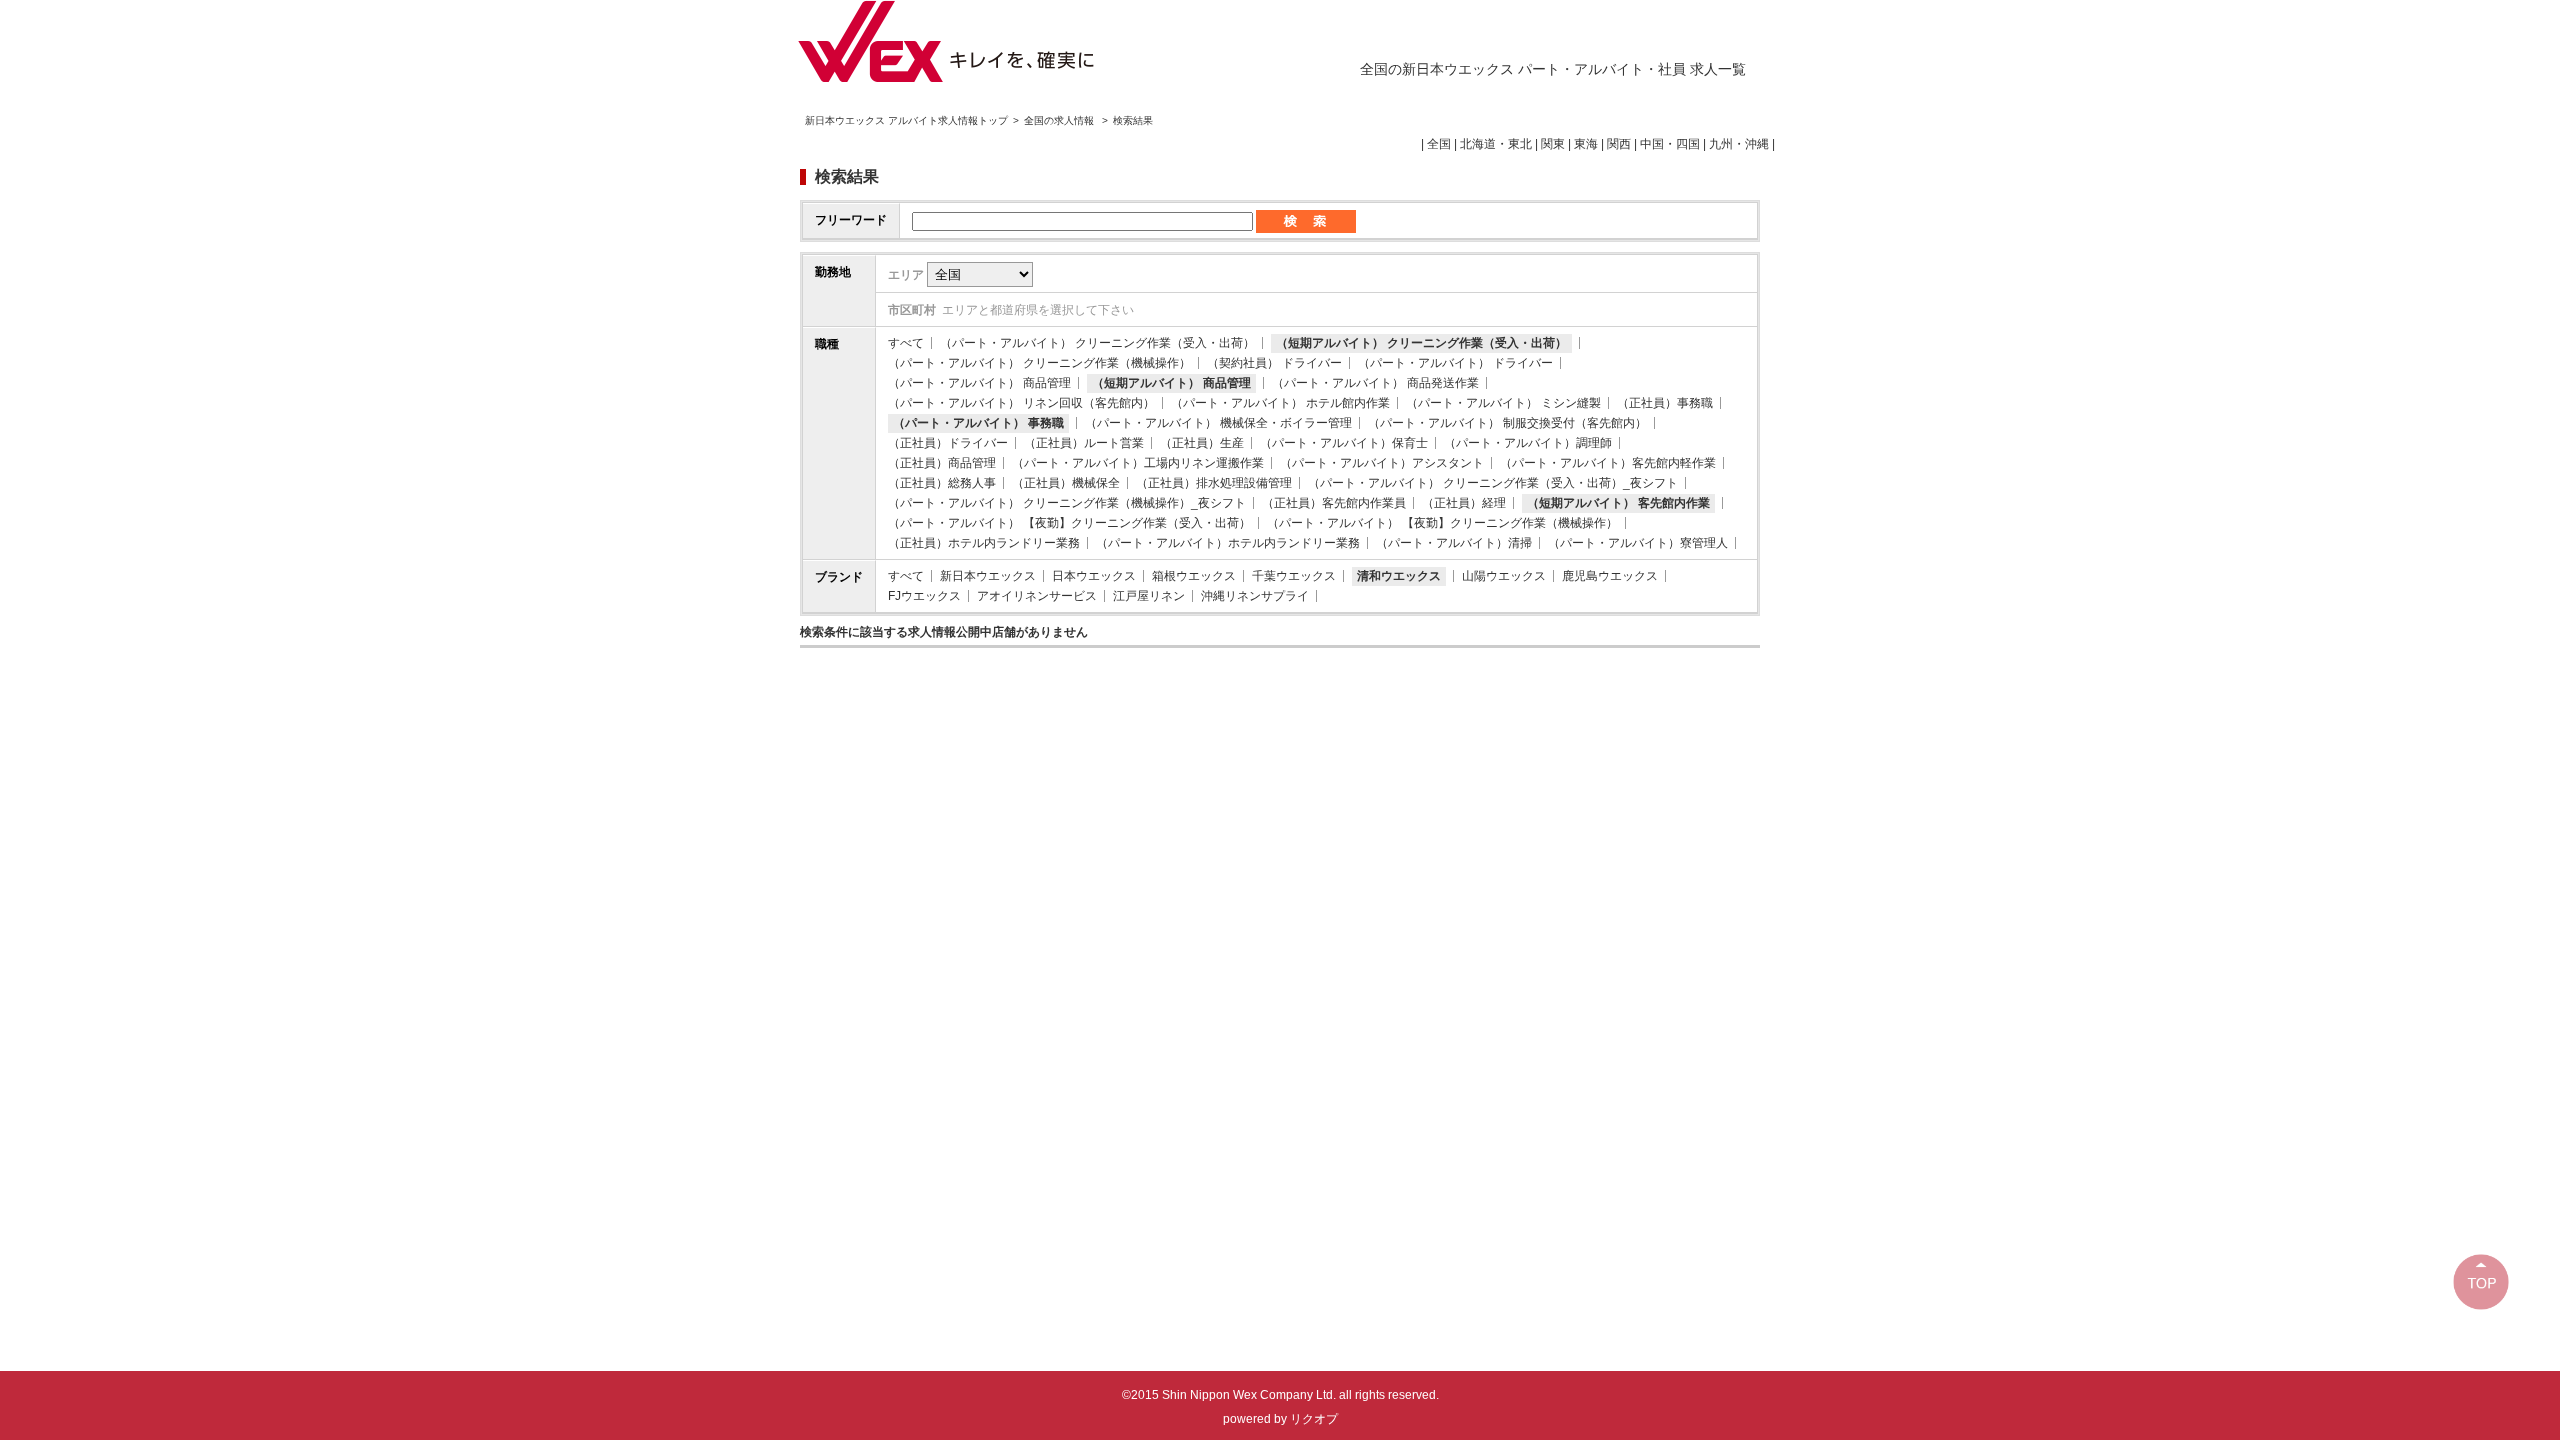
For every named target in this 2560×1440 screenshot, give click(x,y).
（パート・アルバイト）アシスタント (1382, 463)
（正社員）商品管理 (942, 463)
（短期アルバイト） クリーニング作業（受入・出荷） (1421, 343)
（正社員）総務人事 (942, 483)
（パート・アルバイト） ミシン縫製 (1503, 403)
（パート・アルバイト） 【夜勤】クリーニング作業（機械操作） (1442, 523)
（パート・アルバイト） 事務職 (978, 423)
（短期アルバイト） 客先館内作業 (1618, 503)
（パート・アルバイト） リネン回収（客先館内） (1021, 403)
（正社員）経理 (1464, 503)
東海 (1586, 144)
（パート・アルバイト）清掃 (1454, 543)
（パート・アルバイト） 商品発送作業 (1375, 383)
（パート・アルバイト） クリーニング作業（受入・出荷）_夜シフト (1493, 483)
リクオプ (1314, 1419)
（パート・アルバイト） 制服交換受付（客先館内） (1507, 423)
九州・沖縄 (1739, 144)
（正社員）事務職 (1665, 403)
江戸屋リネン (1149, 596)
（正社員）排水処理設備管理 (1214, 483)
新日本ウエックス (988, 576)
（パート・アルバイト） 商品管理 (979, 383)
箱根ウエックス (1194, 576)
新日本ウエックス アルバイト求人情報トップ (906, 120)
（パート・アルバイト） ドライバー (1455, 363)
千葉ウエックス (1294, 576)
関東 (1553, 144)
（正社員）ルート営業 (1084, 443)
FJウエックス (924, 596)
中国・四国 (1670, 144)
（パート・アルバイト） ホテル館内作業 (1280, 403)
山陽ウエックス (1504, 576)
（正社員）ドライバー (948, 443)
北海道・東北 (1496, 144)
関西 (1619, 144)
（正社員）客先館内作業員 (1334, 503)
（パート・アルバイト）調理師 (1528, 443)
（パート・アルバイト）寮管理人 (1638, 543)
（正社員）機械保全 (1066, 483)
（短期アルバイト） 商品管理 (1171, 383)
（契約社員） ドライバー (1274, 363)
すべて (906, 343)
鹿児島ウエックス (1610, 576)
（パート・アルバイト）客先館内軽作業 (1608, 463)
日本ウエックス (1094, 576)
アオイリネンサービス (1037, 596)
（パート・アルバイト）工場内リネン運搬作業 (1138, 463)
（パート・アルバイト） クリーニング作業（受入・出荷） (1097, 343)
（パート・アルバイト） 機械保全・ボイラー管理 (1218, 423)
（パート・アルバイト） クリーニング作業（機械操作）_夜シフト (1067, 503)
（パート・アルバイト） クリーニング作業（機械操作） (1039, 363)
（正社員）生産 (1202, 443)
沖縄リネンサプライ (1255, 596)
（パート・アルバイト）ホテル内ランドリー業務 (1228, 543)
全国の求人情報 (1060, 120)
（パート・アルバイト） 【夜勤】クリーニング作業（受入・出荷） (1069, 523)
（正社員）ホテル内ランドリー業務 (984, 543)
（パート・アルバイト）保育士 (1344, 443)
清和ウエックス (1399, 576)
